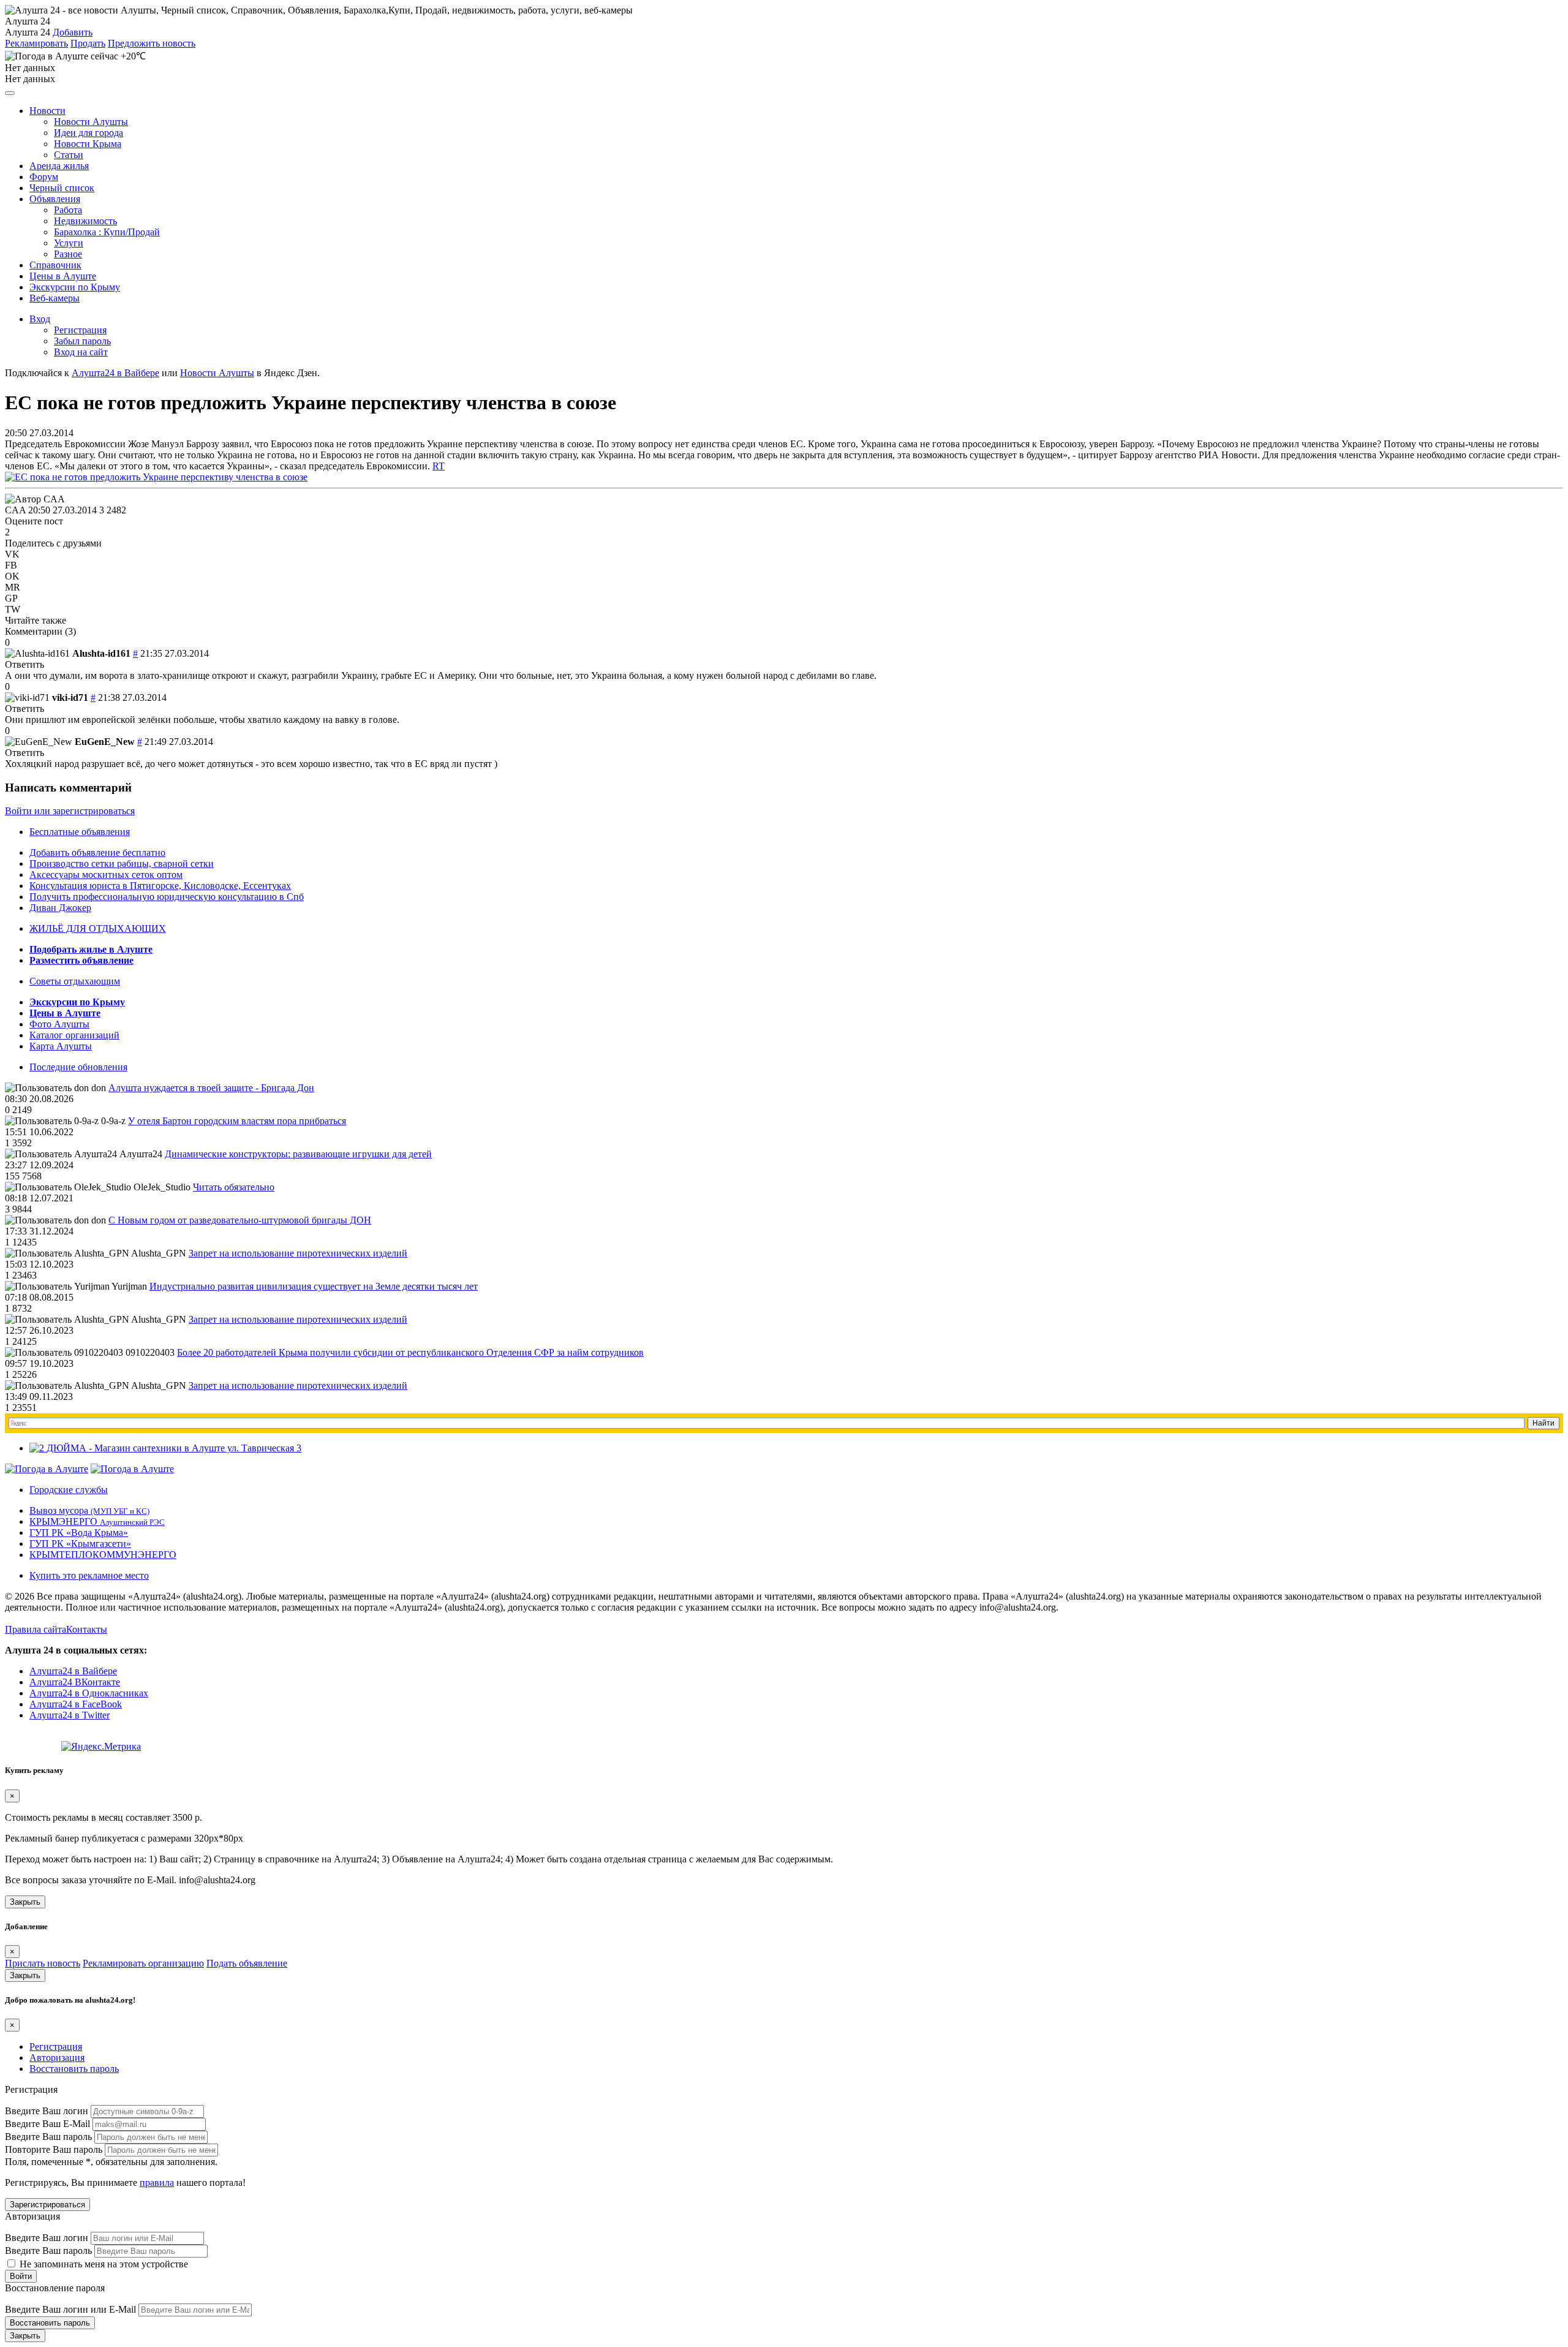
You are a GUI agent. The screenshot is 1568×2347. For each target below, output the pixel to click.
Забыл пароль (82, 341)
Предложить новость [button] (152, 43)
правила (157, 2183)
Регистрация (80, 330)
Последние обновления (78, 1067)
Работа (68, 210)
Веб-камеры (55, 298)
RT (439, 466)
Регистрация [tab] (56, 2047)
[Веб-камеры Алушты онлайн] (132, 1469)
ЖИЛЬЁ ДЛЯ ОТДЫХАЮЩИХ (98, 928)
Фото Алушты (59, 1024)
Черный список (62, 188)
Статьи (69, 155)
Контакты (87, 1629)
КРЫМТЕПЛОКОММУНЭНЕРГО (103, 1555)
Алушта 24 (28, 32)
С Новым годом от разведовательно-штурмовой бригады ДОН (240, 1220)
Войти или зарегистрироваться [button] (70, 811)
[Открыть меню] (10, 93)
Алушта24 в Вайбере (73, 1671)
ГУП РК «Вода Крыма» (79, 1533)
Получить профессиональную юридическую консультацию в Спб (167, 897)
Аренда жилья (59, 166)
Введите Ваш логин (47, 2111)
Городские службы (69, 1490)
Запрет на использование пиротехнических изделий (298, 1253)
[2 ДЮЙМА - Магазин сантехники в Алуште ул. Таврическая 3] (165, 1448)
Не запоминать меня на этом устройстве (103, 2264)
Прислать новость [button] (43, 1963)
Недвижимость (85, 221)
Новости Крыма (88, 144)
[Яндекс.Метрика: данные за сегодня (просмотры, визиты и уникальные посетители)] (101, 1747)
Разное (68, 254)
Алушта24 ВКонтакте (75, 1682)
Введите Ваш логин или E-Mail (70, 2309)
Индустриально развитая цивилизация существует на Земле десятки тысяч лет (314, 1286)
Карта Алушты (61, 1046)
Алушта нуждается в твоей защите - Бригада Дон (211, 1088)
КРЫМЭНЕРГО (97, 1521)
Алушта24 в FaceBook (76, 1704)
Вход (40, 319)
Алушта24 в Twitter (70, 1715)
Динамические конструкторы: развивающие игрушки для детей (298, 1154)
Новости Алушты (91, 122)
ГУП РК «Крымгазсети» (80, 1544)
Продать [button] (88, 43)
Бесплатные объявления (80, 832)
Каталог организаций (74, 1035)
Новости (47, 111)
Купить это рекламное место (89, 1575)
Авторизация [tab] (57, 2058)
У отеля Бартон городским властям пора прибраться (237, 1121)
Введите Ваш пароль (48, 2137)
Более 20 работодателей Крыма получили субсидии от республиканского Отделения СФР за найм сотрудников (410, 1352)
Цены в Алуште (63, 276)
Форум (44, 177)
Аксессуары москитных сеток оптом (106, 875)
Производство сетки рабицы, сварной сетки (122, 864)
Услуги (69, 243)
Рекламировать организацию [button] (143, 1963)
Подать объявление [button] (247, 1963)
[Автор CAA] (35, 499)
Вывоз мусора (89, 1510)
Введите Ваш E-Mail (47, 2124)
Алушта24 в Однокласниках (89, 1693)
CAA (15, 510)
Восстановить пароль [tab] (74, 2069)
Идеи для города (89, 133)
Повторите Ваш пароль (54, 2149)
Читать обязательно (234, 1187)
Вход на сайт (81, 352)
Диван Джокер (60, 908)
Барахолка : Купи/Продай (107, 232)
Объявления (55, 199)
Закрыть (25, 1902)
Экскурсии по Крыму (75, 287)
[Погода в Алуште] (47, 1469)
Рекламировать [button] (36, 43)
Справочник (55, 265)
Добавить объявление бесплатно (97, 852)
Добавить (73, 32)
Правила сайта (36, 1629)
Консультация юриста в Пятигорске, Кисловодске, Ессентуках (160, 886)
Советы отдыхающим (75, 981)
